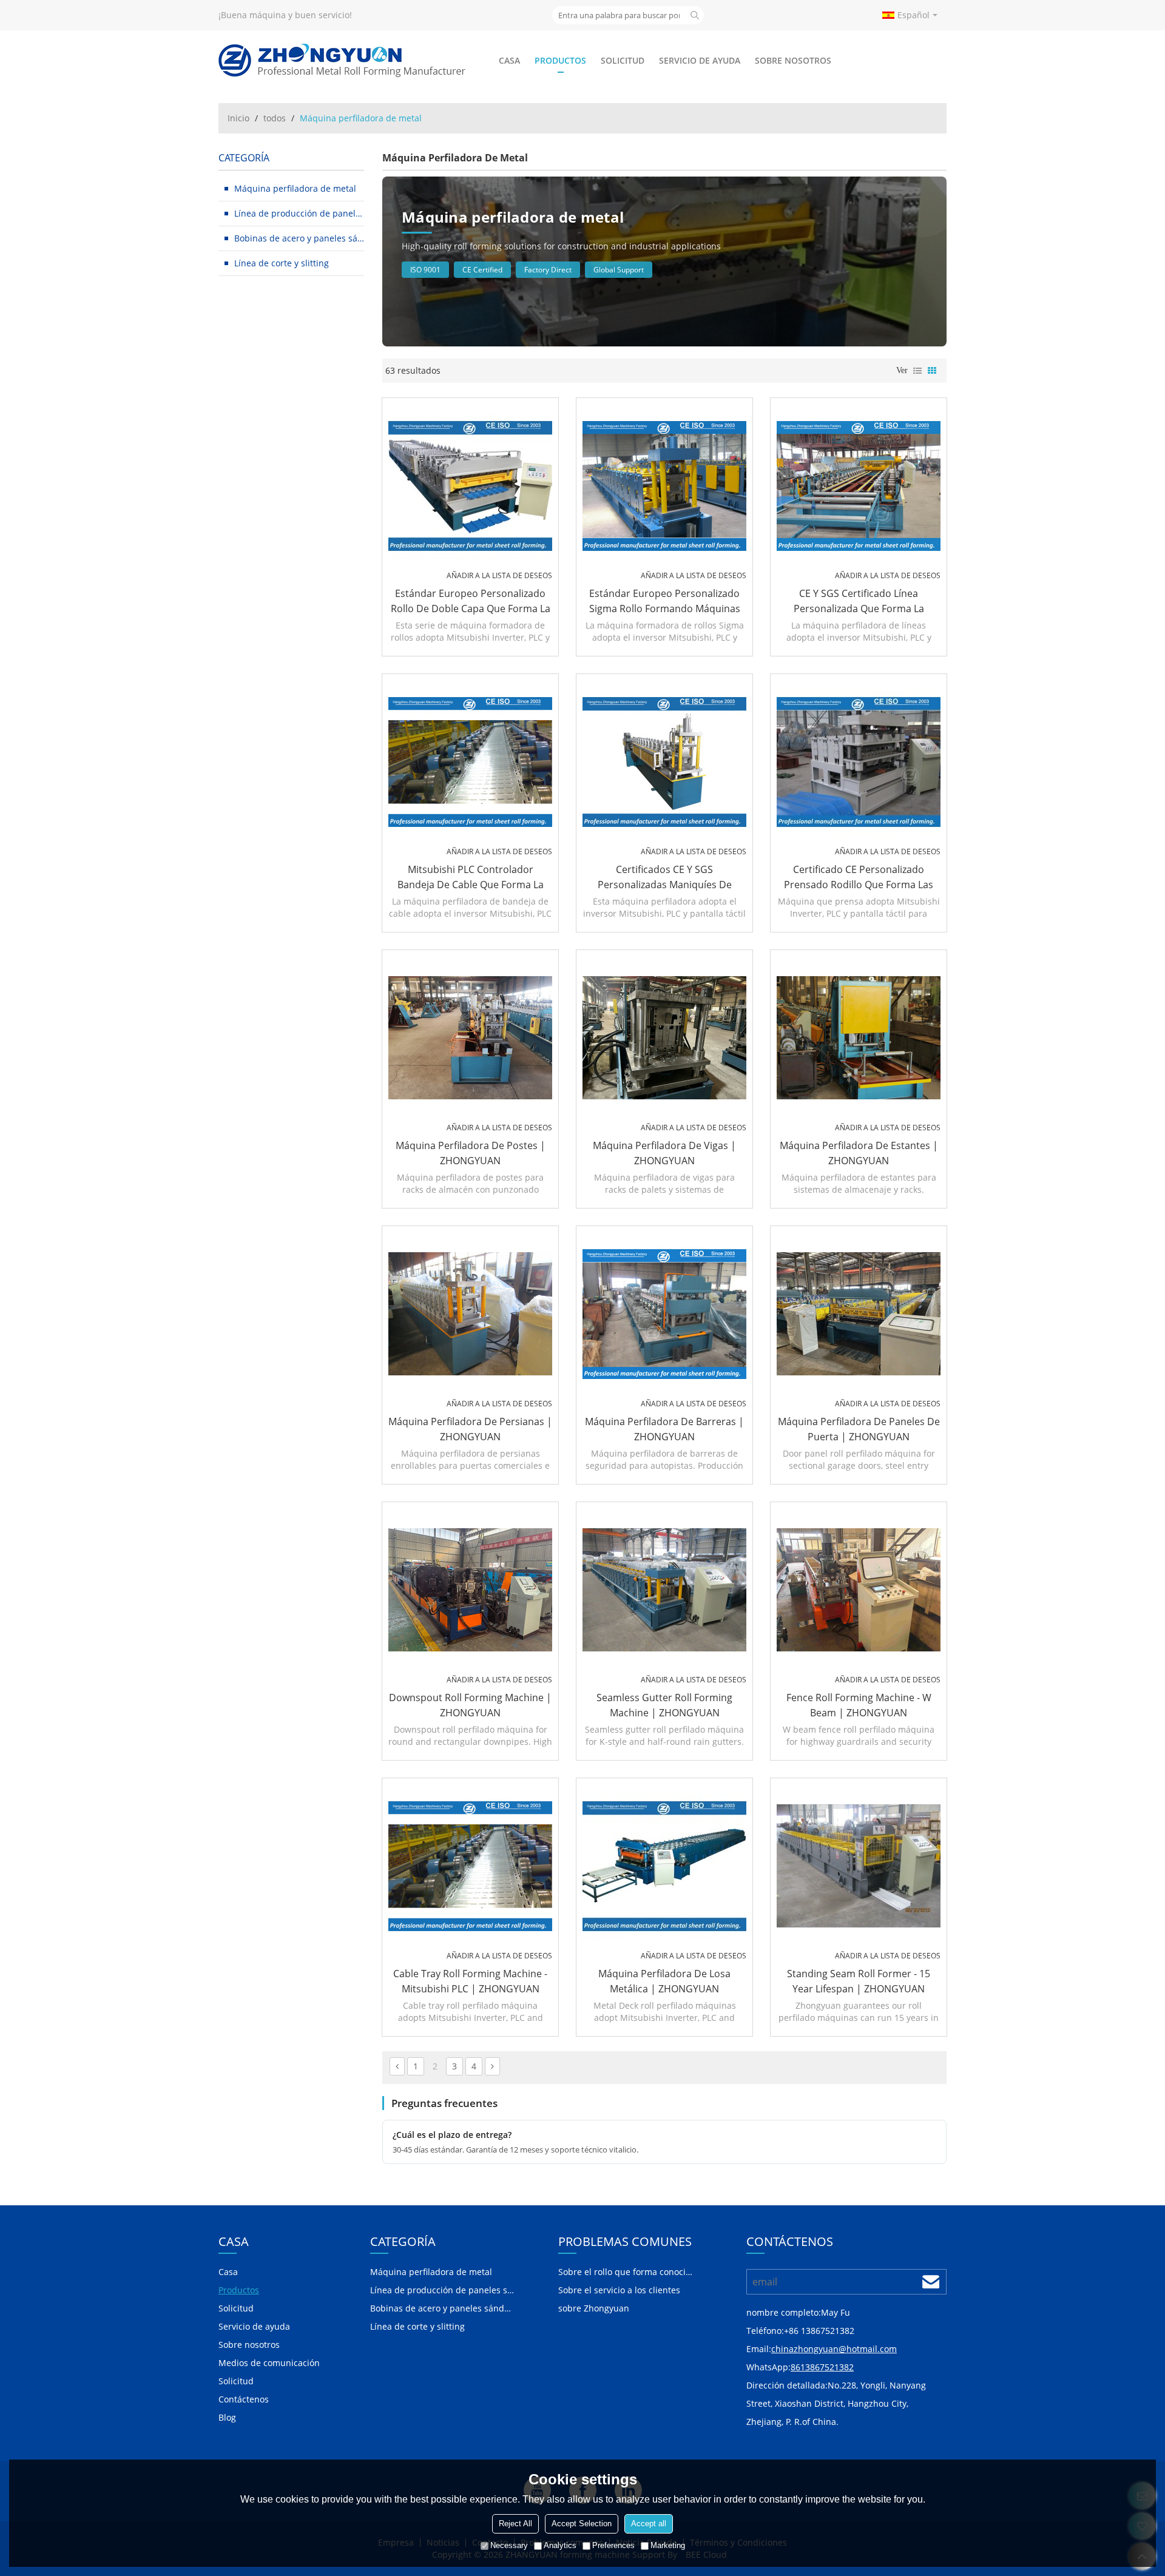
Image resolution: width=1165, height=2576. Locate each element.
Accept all (649, 2524)
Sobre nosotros (793, 60)
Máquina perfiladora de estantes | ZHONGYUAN (859, 1153)
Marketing (668, 2545)
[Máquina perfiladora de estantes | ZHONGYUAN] (859, 1038)
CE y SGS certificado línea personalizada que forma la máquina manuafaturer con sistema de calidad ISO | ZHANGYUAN (859, 602)
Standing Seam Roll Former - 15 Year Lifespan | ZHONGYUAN (859, 1981)
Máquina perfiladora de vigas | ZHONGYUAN (664, 1153)
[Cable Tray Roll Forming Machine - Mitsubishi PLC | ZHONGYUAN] (470, 1866)
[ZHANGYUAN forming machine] (343, 61)
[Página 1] (397, 2066)
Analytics (560, 2545)
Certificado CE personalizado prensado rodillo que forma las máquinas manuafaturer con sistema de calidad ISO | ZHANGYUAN (859, 878)
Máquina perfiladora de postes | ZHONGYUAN (471, 1153)
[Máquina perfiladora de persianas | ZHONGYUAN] (470, 1314)
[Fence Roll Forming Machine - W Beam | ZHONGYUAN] (859, 1590)
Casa (509, 60)
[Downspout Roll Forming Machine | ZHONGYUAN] (470, 1590)
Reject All (515, 2524)
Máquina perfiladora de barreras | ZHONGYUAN (664, 1429)
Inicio (238, 118)
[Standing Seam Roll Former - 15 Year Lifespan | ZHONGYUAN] (859, 1866)
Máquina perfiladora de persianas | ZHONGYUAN (470, 1429)
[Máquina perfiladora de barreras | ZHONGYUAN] (664, 1314)
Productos (560, 60)
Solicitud (623, 60)
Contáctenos (244, 2399)
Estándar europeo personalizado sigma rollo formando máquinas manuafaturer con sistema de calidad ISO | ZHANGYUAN (665, 602)
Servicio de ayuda (700, 60)
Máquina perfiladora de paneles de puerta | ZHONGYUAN (859, 1429)
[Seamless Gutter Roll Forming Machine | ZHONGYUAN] (664, 1590)
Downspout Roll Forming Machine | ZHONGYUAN (470, 1705)
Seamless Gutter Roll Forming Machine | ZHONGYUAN (664, 1705)
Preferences (613, 2545)
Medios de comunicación (269, 2363)
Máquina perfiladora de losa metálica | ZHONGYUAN (664, 1981)
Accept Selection (582, 2524)
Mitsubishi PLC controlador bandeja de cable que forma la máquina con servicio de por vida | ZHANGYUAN (471, 878)
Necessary (509, 2545)
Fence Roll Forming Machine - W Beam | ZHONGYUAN (859, 1705)
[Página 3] (492, 2066)
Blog (227, 2417)
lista (917, 371)
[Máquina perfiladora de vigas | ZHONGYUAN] (664, 1038)
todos (275, 118)
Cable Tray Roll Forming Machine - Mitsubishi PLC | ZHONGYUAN (470, 1981)
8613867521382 (822, 2367)
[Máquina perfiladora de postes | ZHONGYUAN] (470, 1038)
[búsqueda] (695, 15)
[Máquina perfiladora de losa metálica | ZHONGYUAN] (664, 1866)
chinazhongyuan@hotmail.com (834, 2349)
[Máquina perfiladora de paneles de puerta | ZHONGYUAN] (859, 1314)
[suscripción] (931, 2282)
